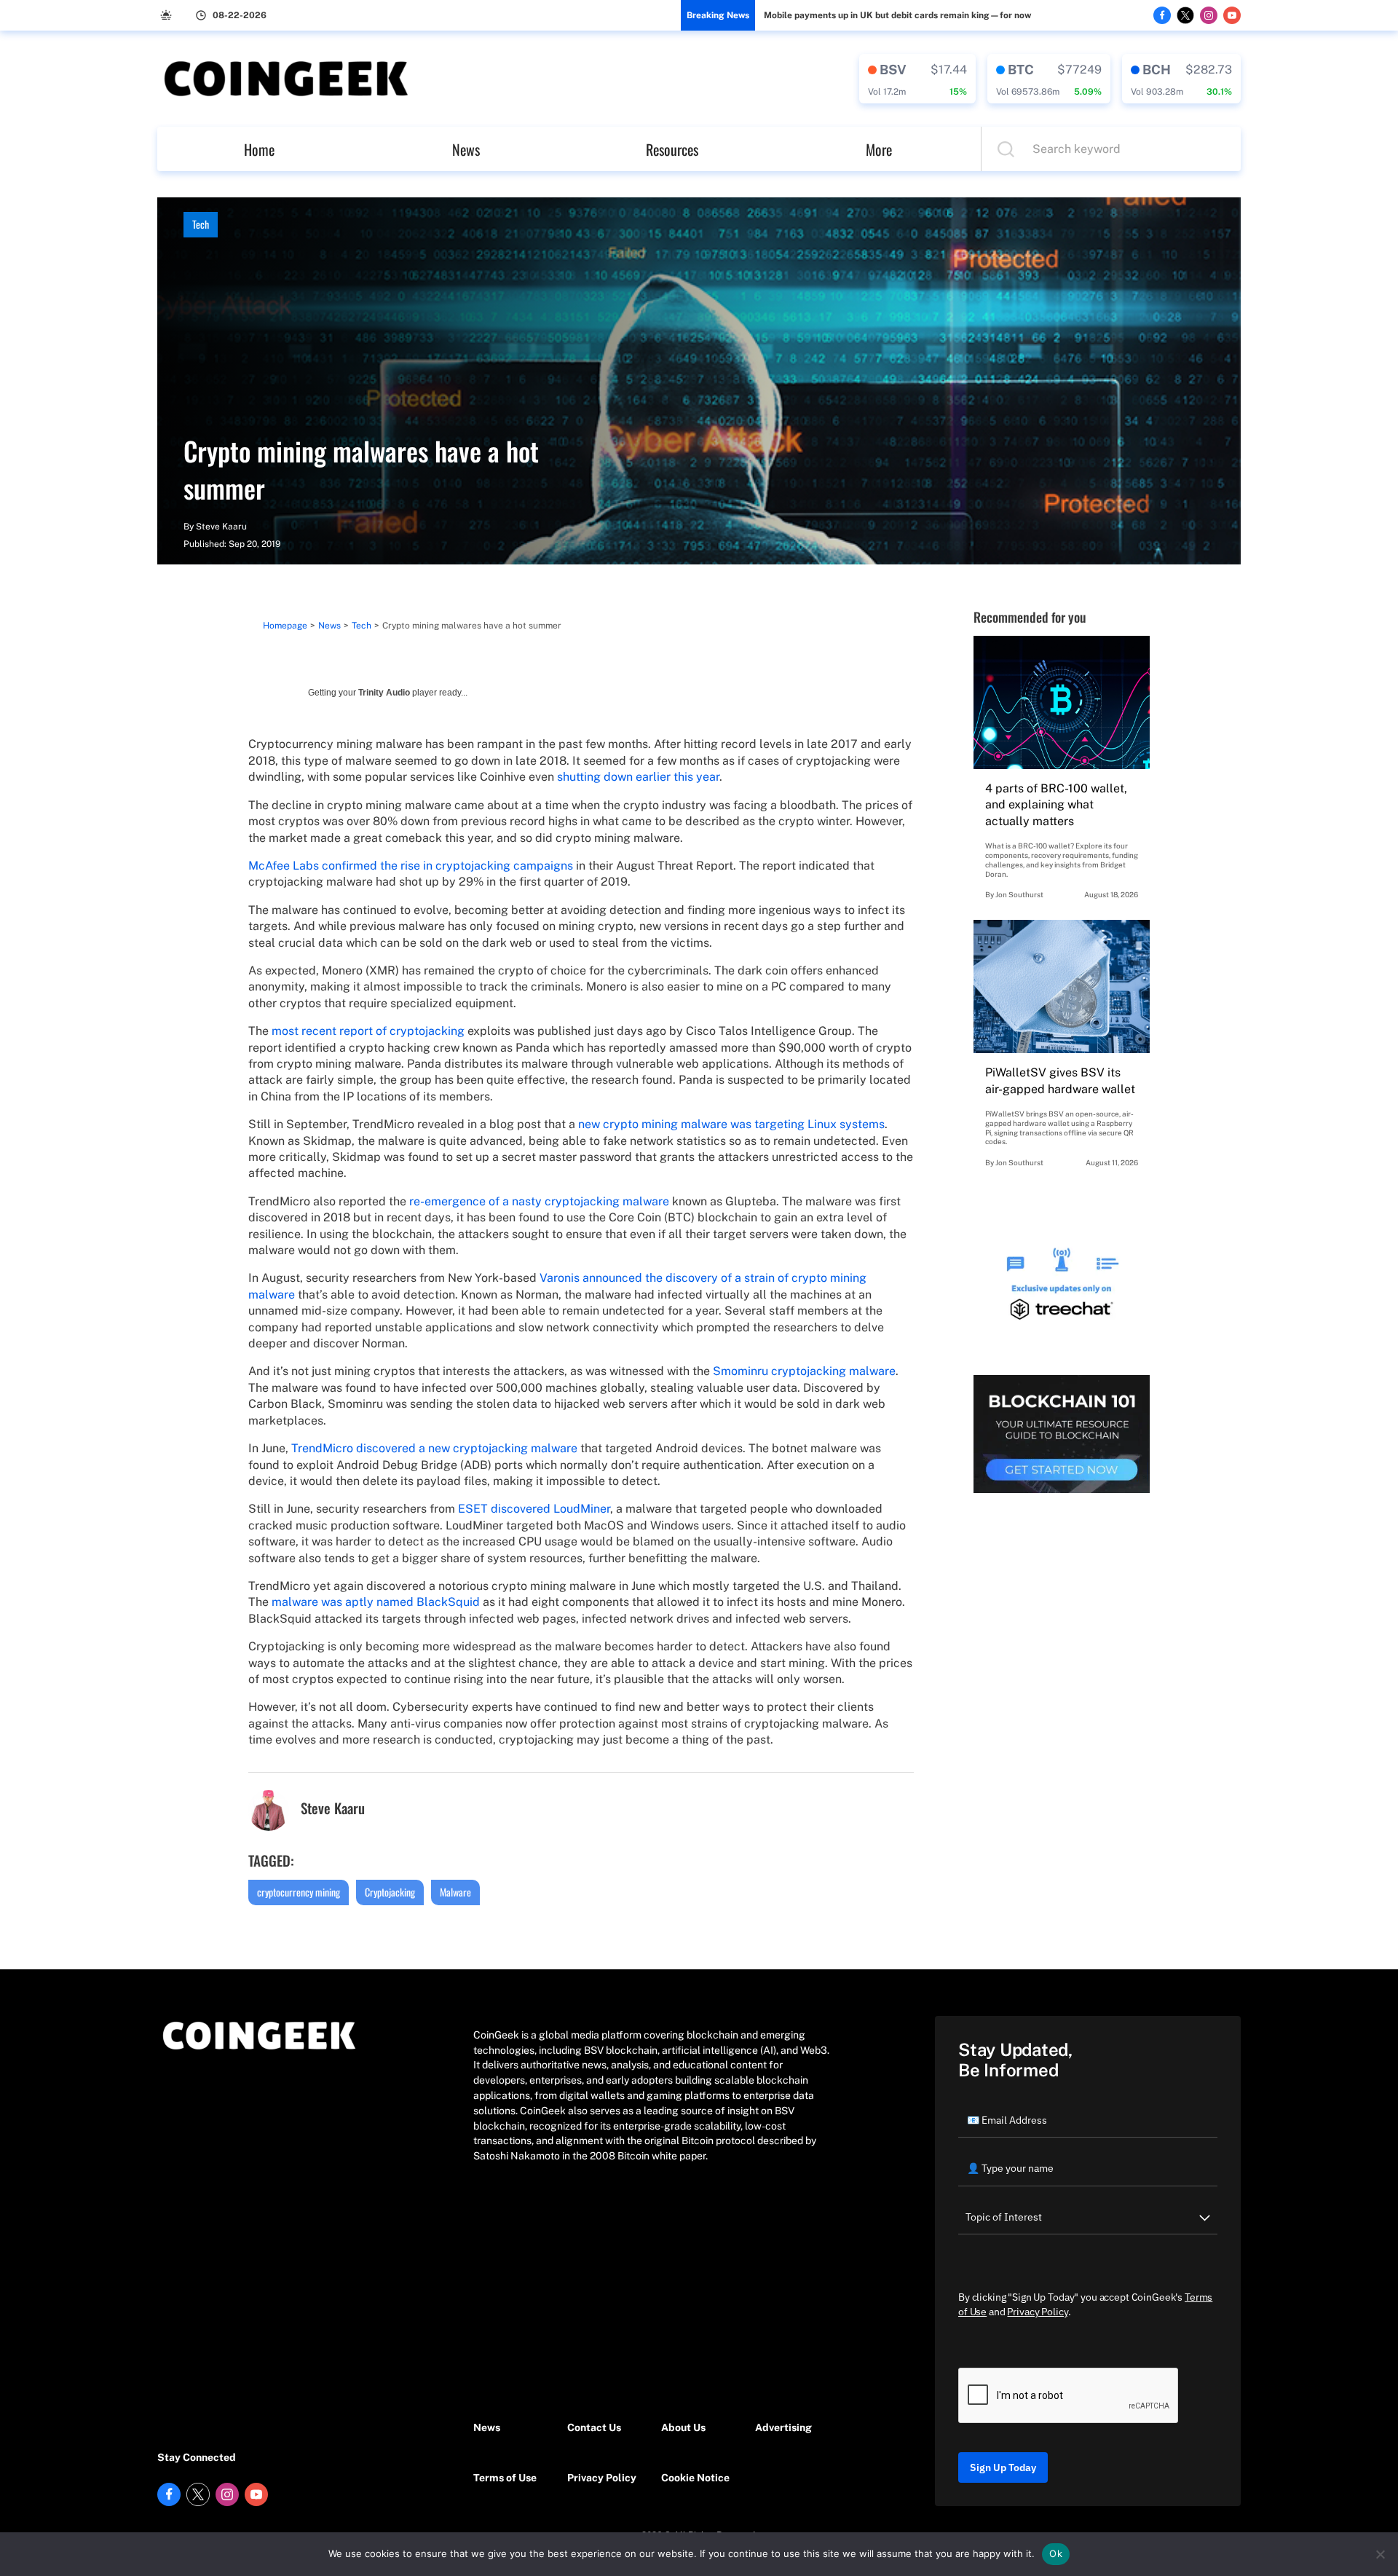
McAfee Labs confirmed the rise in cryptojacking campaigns (411, 866)
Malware (455, 1892)
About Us (683, 2427)
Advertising (783, 2427)
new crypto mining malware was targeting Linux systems (731, 1124)
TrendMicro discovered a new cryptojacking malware (434, 1448)
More (879, 149)
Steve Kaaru (221, 527)
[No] (1380, 2554)
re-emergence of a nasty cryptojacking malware (539, 1201)
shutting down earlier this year (638, 777)
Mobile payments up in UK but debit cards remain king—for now (897, 15)
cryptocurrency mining (299, 1892)
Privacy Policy (602, 2478)
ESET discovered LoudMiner (534, 1509)
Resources (672, 149)
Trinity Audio (384, 693)
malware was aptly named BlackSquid (376, 1602)
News (466, 149)
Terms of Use (505, 2478)
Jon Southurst (1019, 894)
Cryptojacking (390, 1892)
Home (259, 149)
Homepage (285, 626)
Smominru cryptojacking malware (804, 1371)
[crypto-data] (917, 79)
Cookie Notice (695, 2478)
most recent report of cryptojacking (368, 1031)
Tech (201, 224)
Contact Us (594, 2427)
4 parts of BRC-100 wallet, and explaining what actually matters (1056, 805)
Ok (1056, 2553)
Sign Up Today (1003, 2467)
